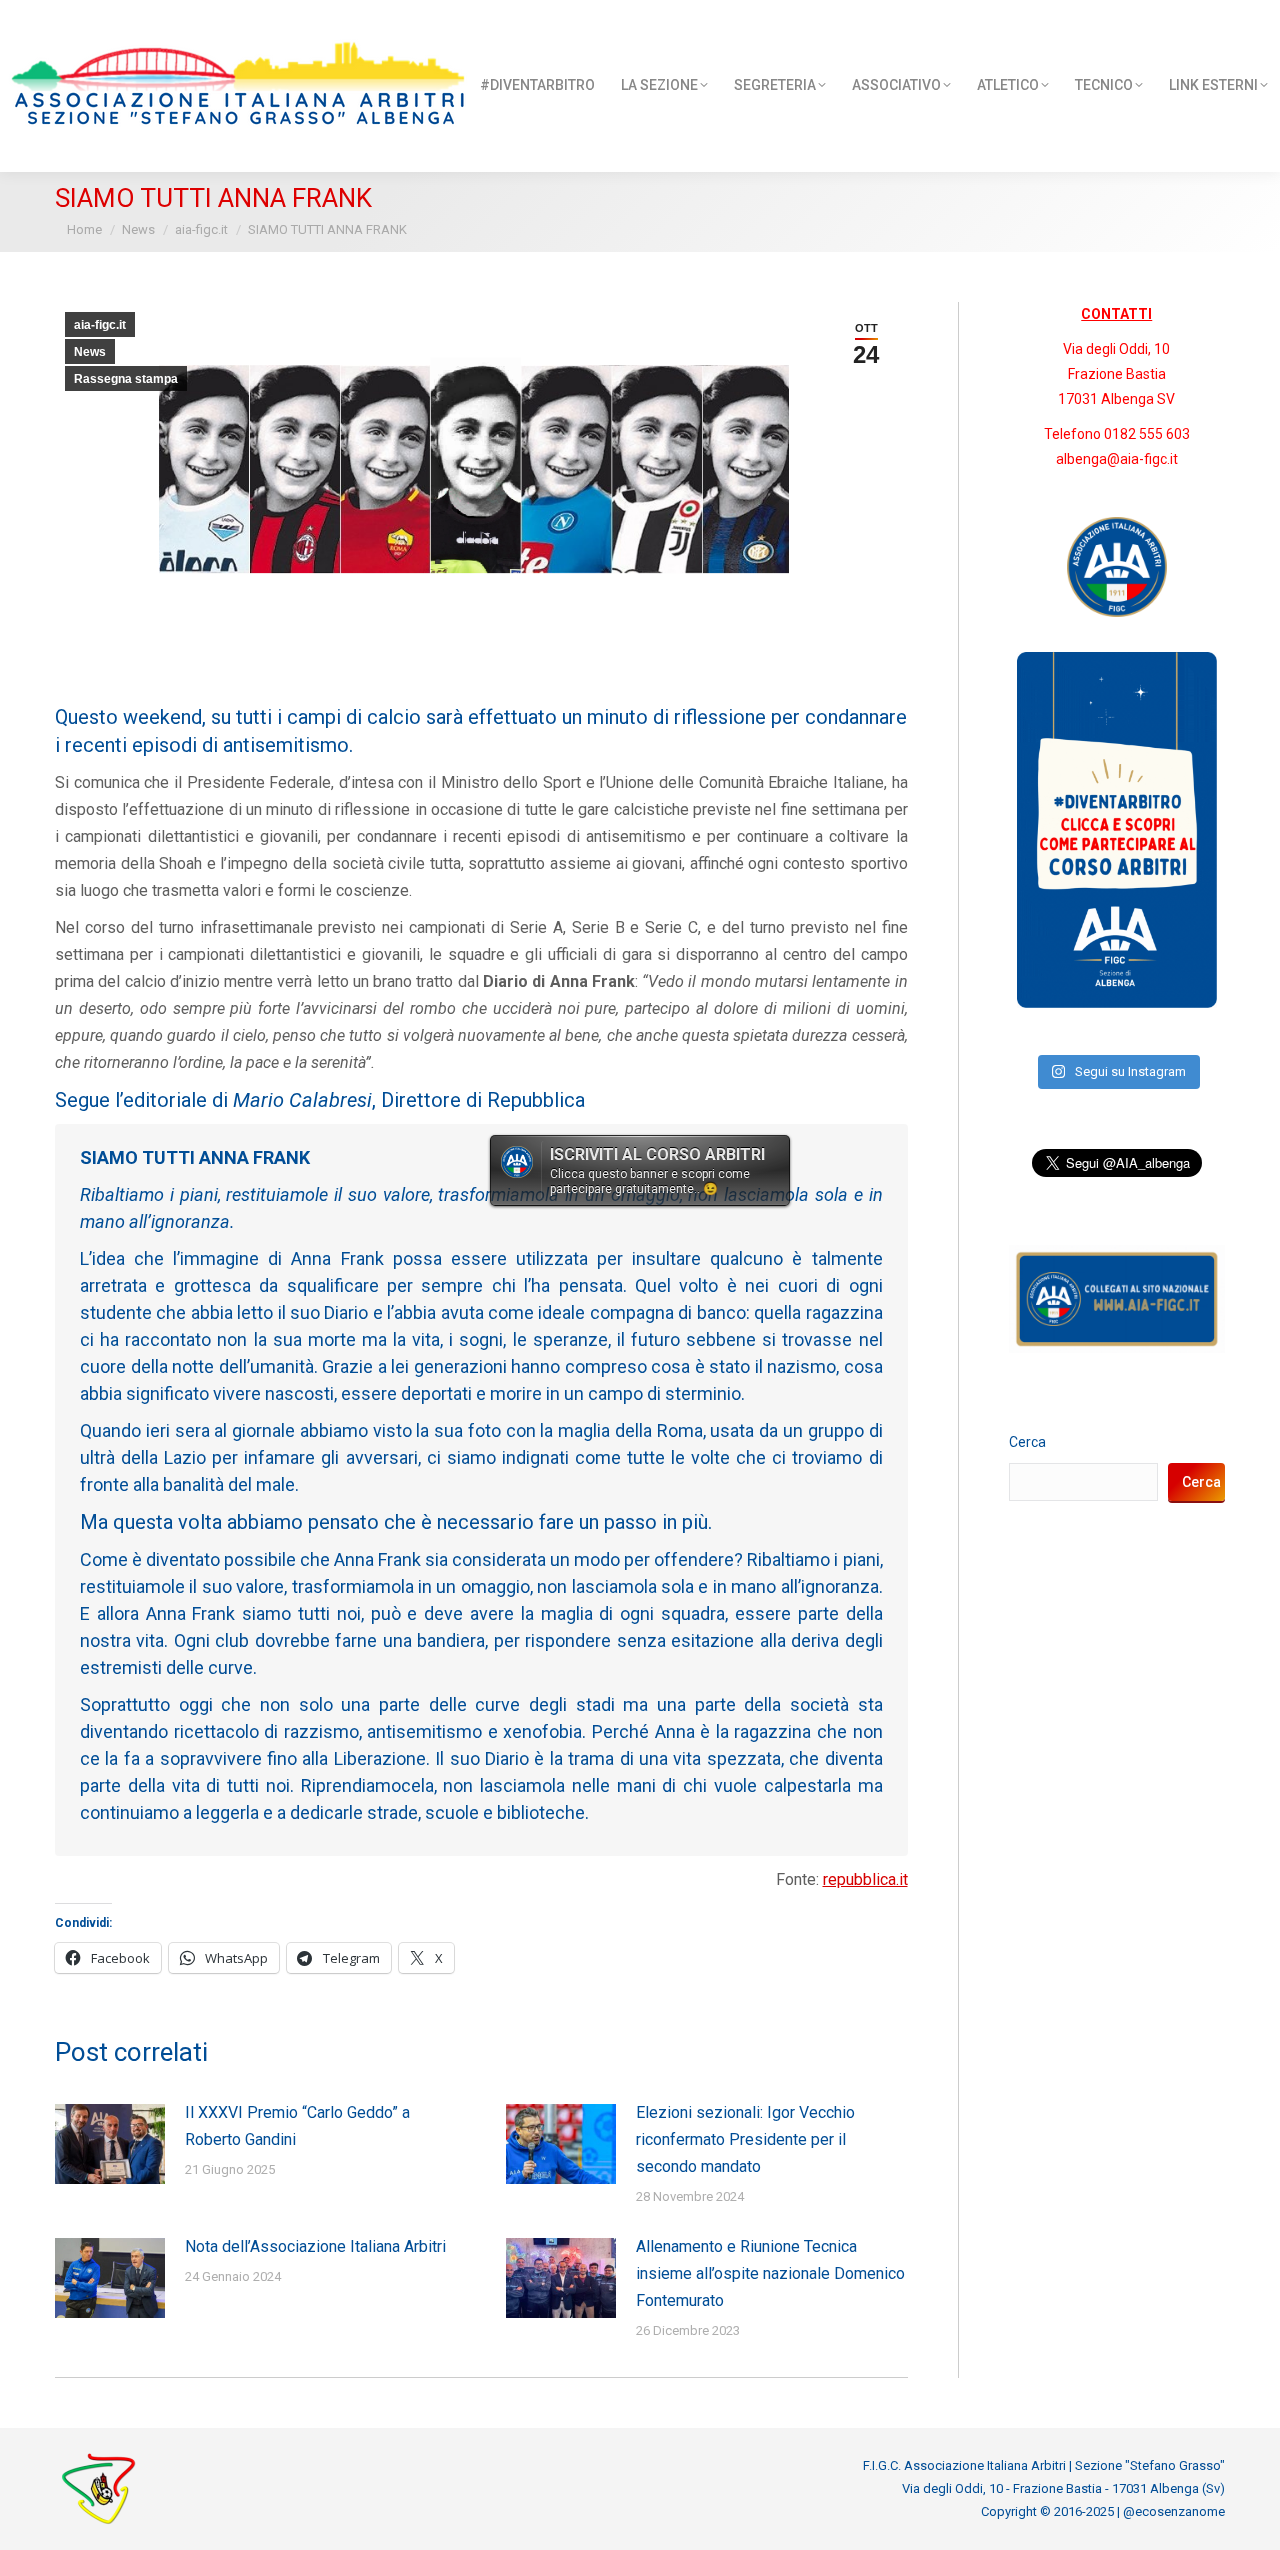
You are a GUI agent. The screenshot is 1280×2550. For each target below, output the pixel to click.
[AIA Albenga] (1117, 567)
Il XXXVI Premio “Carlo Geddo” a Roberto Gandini (297, 2126)
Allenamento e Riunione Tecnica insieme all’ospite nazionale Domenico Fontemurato (770, 2273)
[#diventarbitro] (1117, 1003)
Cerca (1027, 1442)
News (90, 352)
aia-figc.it (100, 325)
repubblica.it (865, 1879)
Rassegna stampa (126, 379)
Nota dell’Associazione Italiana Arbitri (315, 2246)
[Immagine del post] (110, 2144)
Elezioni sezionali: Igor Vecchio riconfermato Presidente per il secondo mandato (745, 2139)
